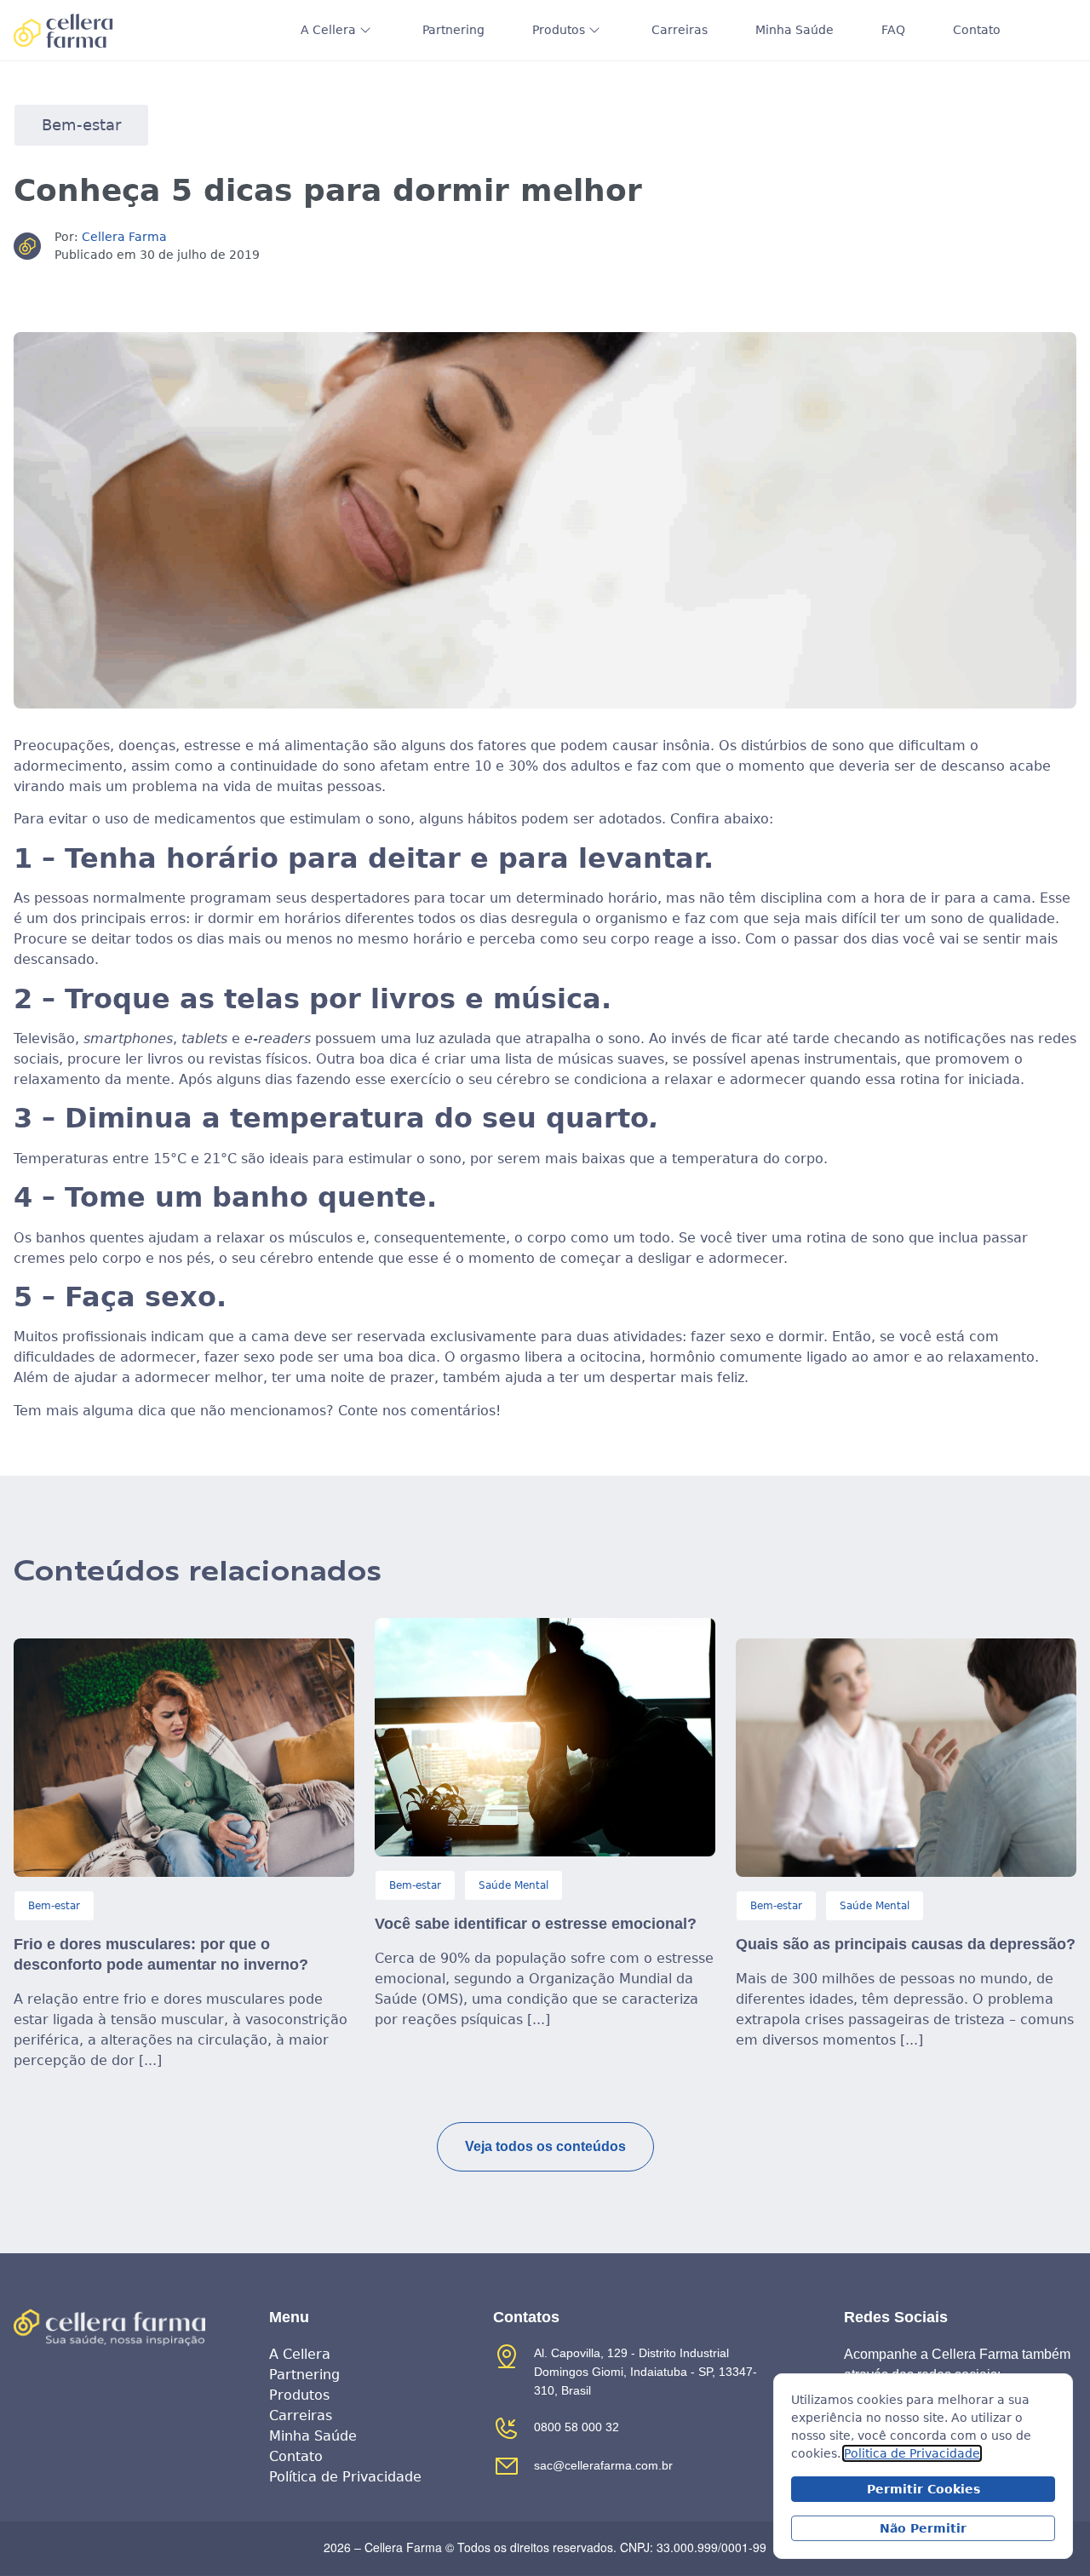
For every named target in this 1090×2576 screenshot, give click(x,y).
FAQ (893, 30)
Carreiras (680, 30)
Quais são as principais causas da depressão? (906, 1944)
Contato (977, 30)
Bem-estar (81, 125)
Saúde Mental (513, 1885)
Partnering (453, 30)
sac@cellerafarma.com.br (603, 2465)
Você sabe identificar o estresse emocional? (536, 1924)
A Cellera (328, 30)
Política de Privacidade (345, 2477)
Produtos (559, 30)
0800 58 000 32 (577, 2427)
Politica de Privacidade (912, 2453)
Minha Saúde (795, 30)
